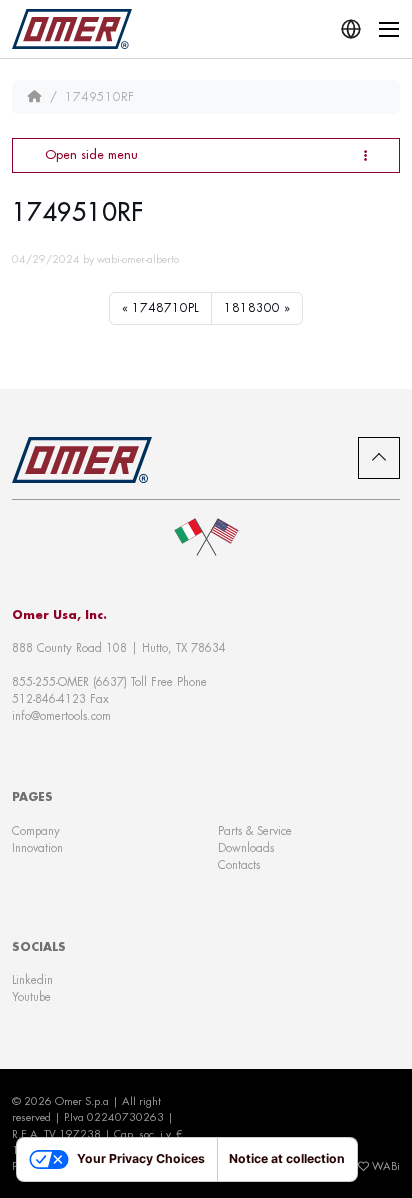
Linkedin (32, 979)
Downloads (246, 847)
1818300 (252, 308)
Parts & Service (255, 830)
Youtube (31, 996)
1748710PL (165, 308)
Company (36, 830)
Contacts (239, 864)
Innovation (37, 847)
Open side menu (91, 154)
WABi (386, 1166)
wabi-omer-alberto (138, 259)
